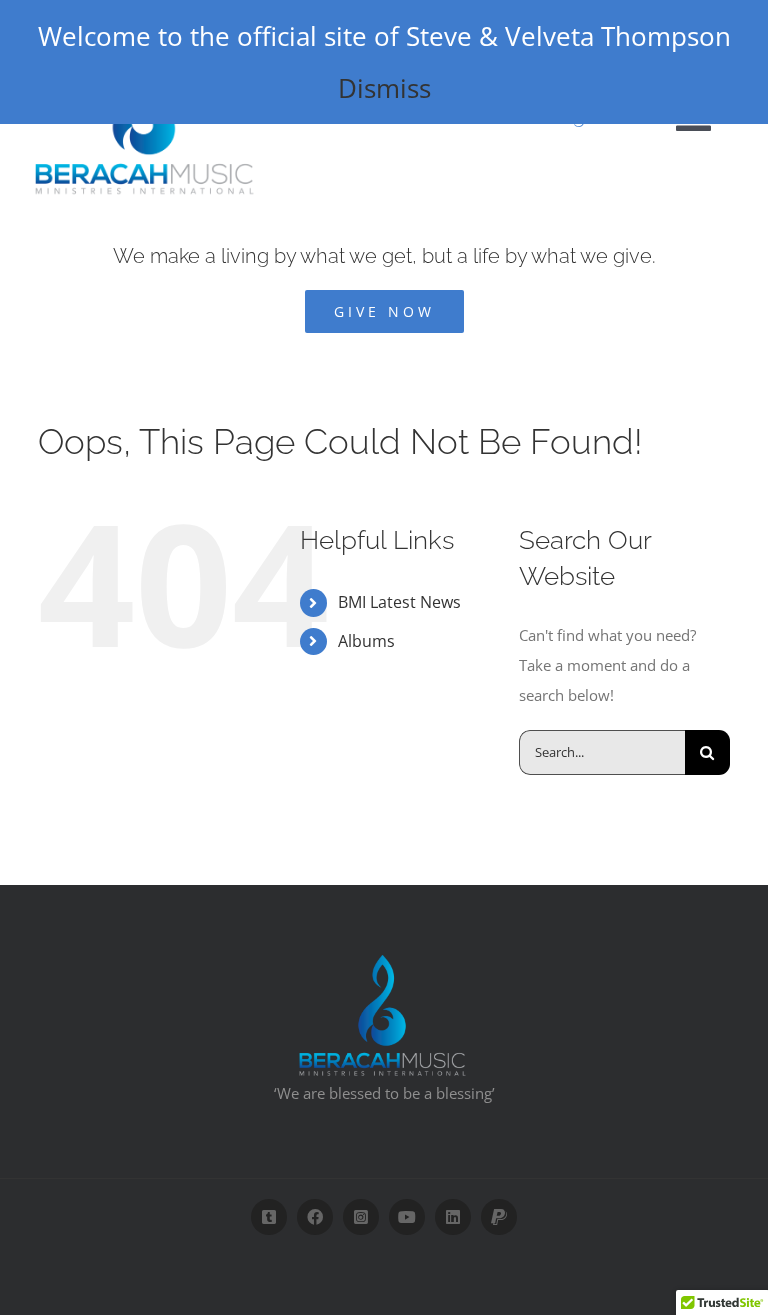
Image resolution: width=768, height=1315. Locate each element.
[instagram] (361, 1217)
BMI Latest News (399, 602)
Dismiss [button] (384, 88)
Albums (366, 641)
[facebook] (315, 1217)
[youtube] (407, 1217)
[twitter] (269, 1217)
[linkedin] (453, 1217)
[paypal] (499, 1217)
